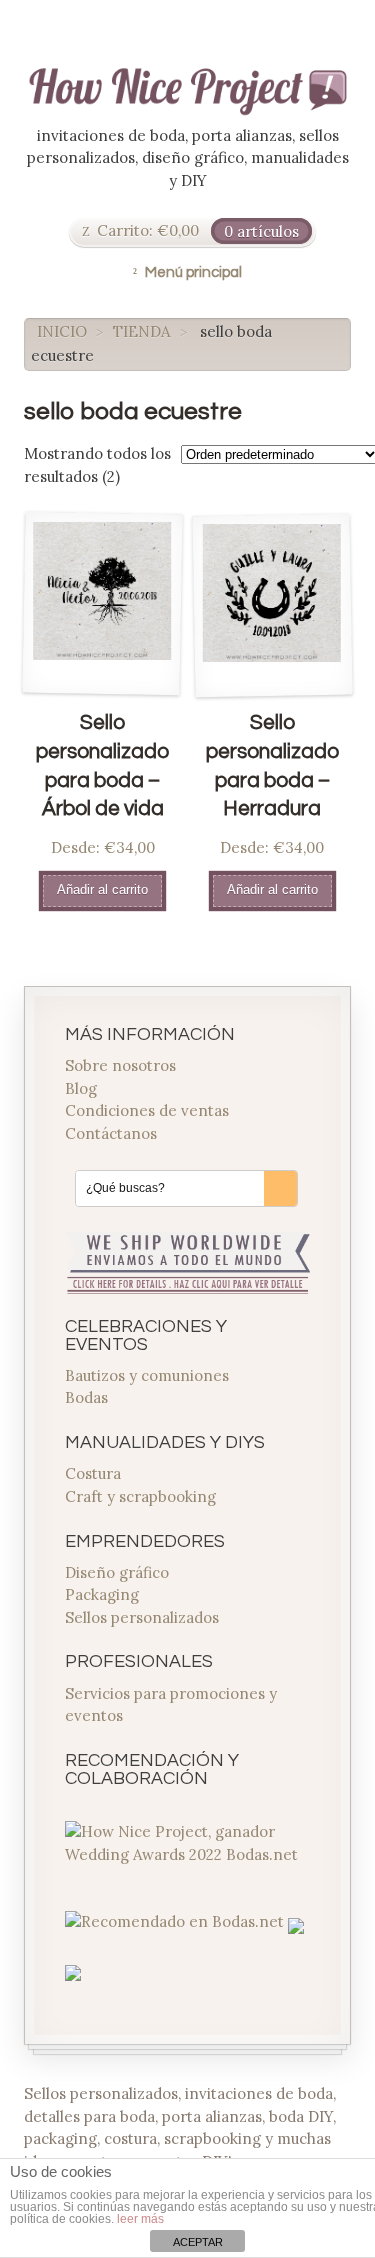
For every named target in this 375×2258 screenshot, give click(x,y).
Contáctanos (111, 1133)
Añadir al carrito (102, 889)
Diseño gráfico (117, 1572)
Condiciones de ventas (147, 1110)
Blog (81, 1088)
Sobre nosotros (120, 1065)
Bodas (86, 1397)
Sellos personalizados (142, 1617)
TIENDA (141, 331)
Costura (93, 1473)
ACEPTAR (198, 2242)
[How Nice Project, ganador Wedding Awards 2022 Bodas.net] (188, 1854)
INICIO (62, 331)
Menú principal (193, 272)
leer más (140, 2219)
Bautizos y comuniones (147, 1375)
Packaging (102, 1594)
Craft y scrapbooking (140, 1496)
